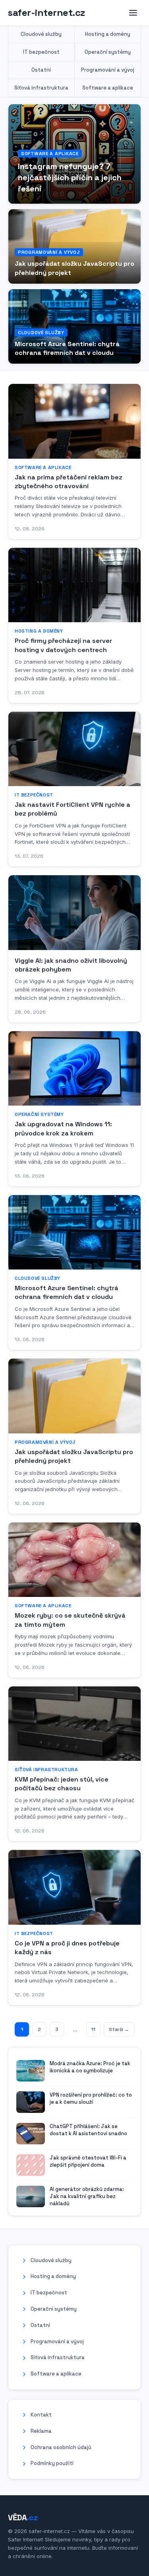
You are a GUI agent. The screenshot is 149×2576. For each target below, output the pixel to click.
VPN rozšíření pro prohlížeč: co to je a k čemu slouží (91, 2098)
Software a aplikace (108, 88)
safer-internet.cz (46, 13)
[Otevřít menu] (133, 13)
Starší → (119, 2029)
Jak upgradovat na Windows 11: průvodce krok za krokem (63, 1128)
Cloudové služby (41, 34)
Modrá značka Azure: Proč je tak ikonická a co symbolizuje (90, 2067)
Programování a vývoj (108, 70)
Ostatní (41, 70)
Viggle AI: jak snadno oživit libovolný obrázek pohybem (71, 965)
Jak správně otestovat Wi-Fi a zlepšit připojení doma (88, 2161)
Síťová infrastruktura (41, 88)
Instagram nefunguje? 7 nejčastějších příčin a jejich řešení (70, 177)
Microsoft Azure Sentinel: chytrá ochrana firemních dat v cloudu (67, 348)
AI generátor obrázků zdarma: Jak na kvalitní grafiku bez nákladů (87, 2196)
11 (93, 2029)
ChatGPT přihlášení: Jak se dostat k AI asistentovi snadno (88, 2130)
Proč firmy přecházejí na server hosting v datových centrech (63, 645)
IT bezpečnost (41, 52)
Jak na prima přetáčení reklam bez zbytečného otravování (69, 482)
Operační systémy (108, 52)
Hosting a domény (108, 34)
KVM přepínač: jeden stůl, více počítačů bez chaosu (62, 1784)
